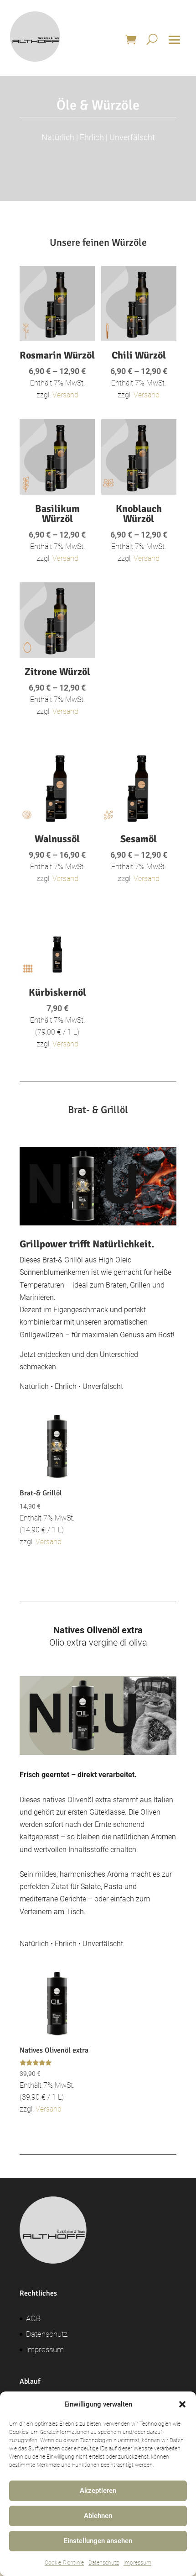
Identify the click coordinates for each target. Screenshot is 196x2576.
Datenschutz (104, 2563)
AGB (33, 2318)
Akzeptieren (98, 2491)
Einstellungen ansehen (98, 2541)
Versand (65, 395)
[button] (182, 2404)
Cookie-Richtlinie (64, 2563)
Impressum (137, 2563)
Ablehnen (98, 2516)
